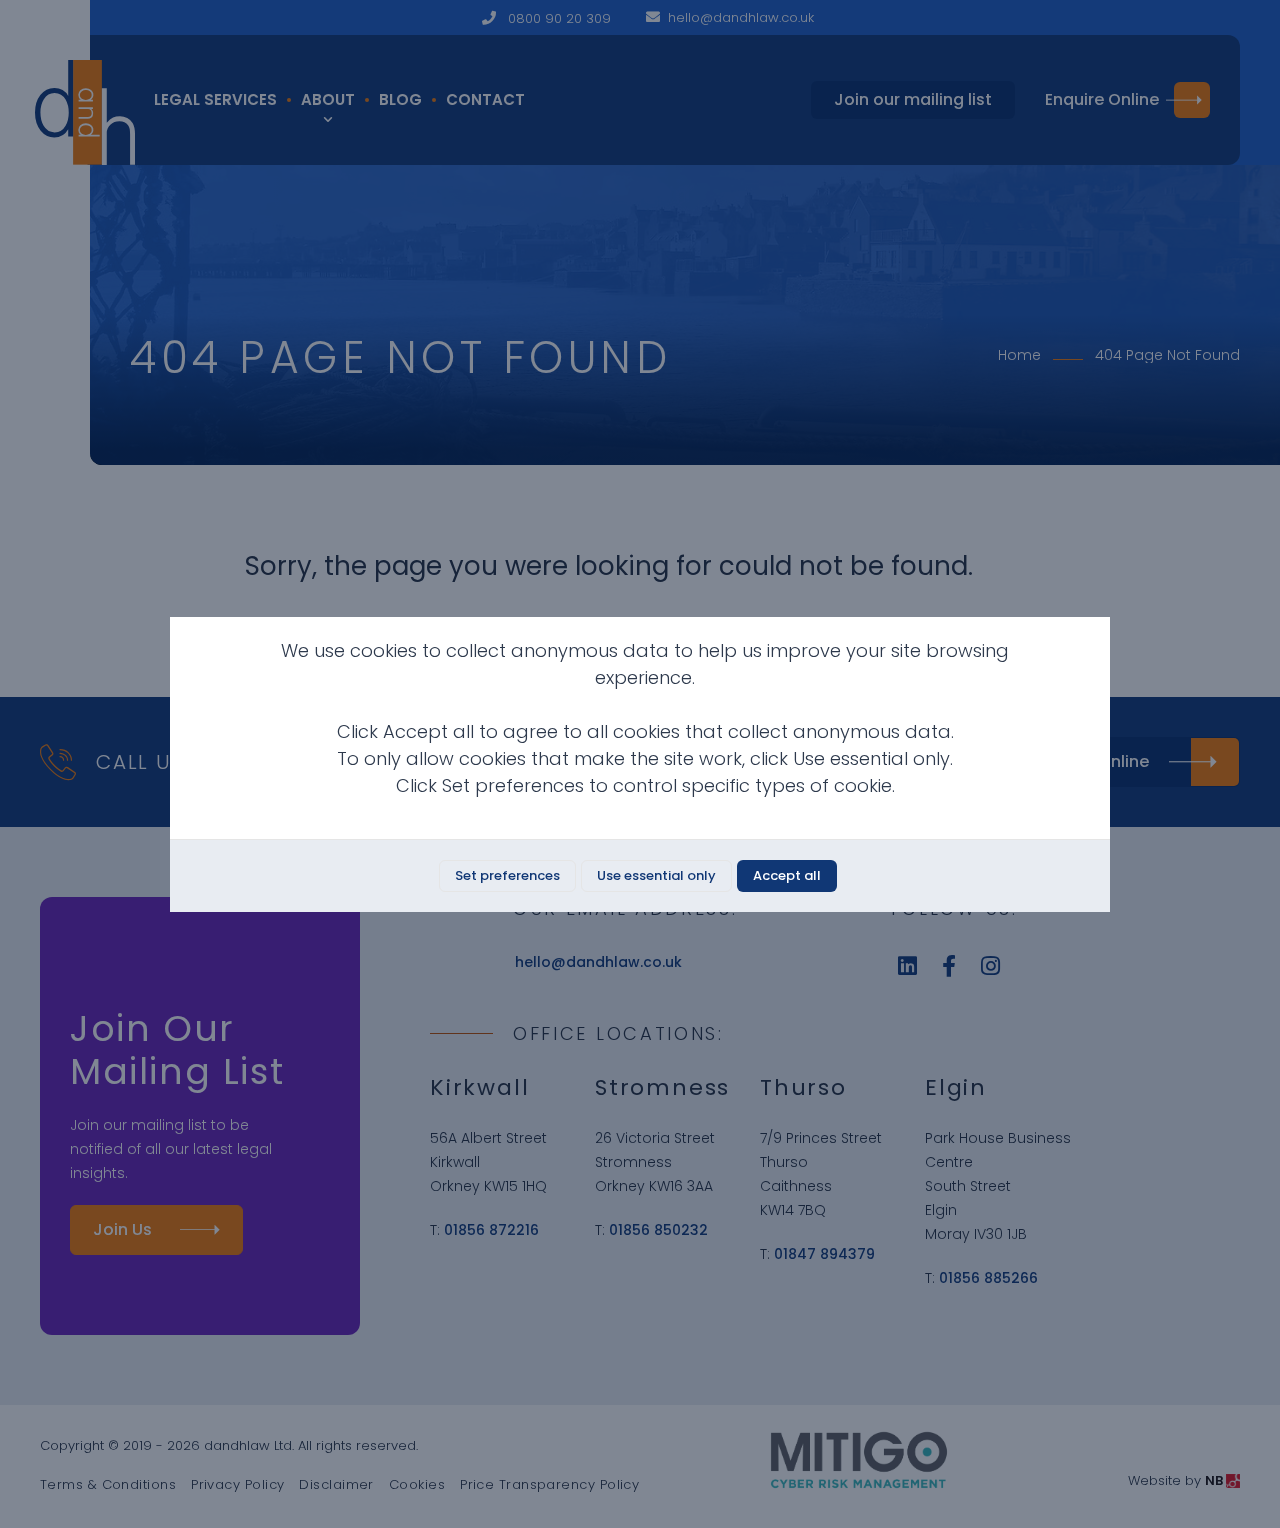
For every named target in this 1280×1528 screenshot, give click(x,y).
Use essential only (656, 875)
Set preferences (507, 875)
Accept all (787, 875)
